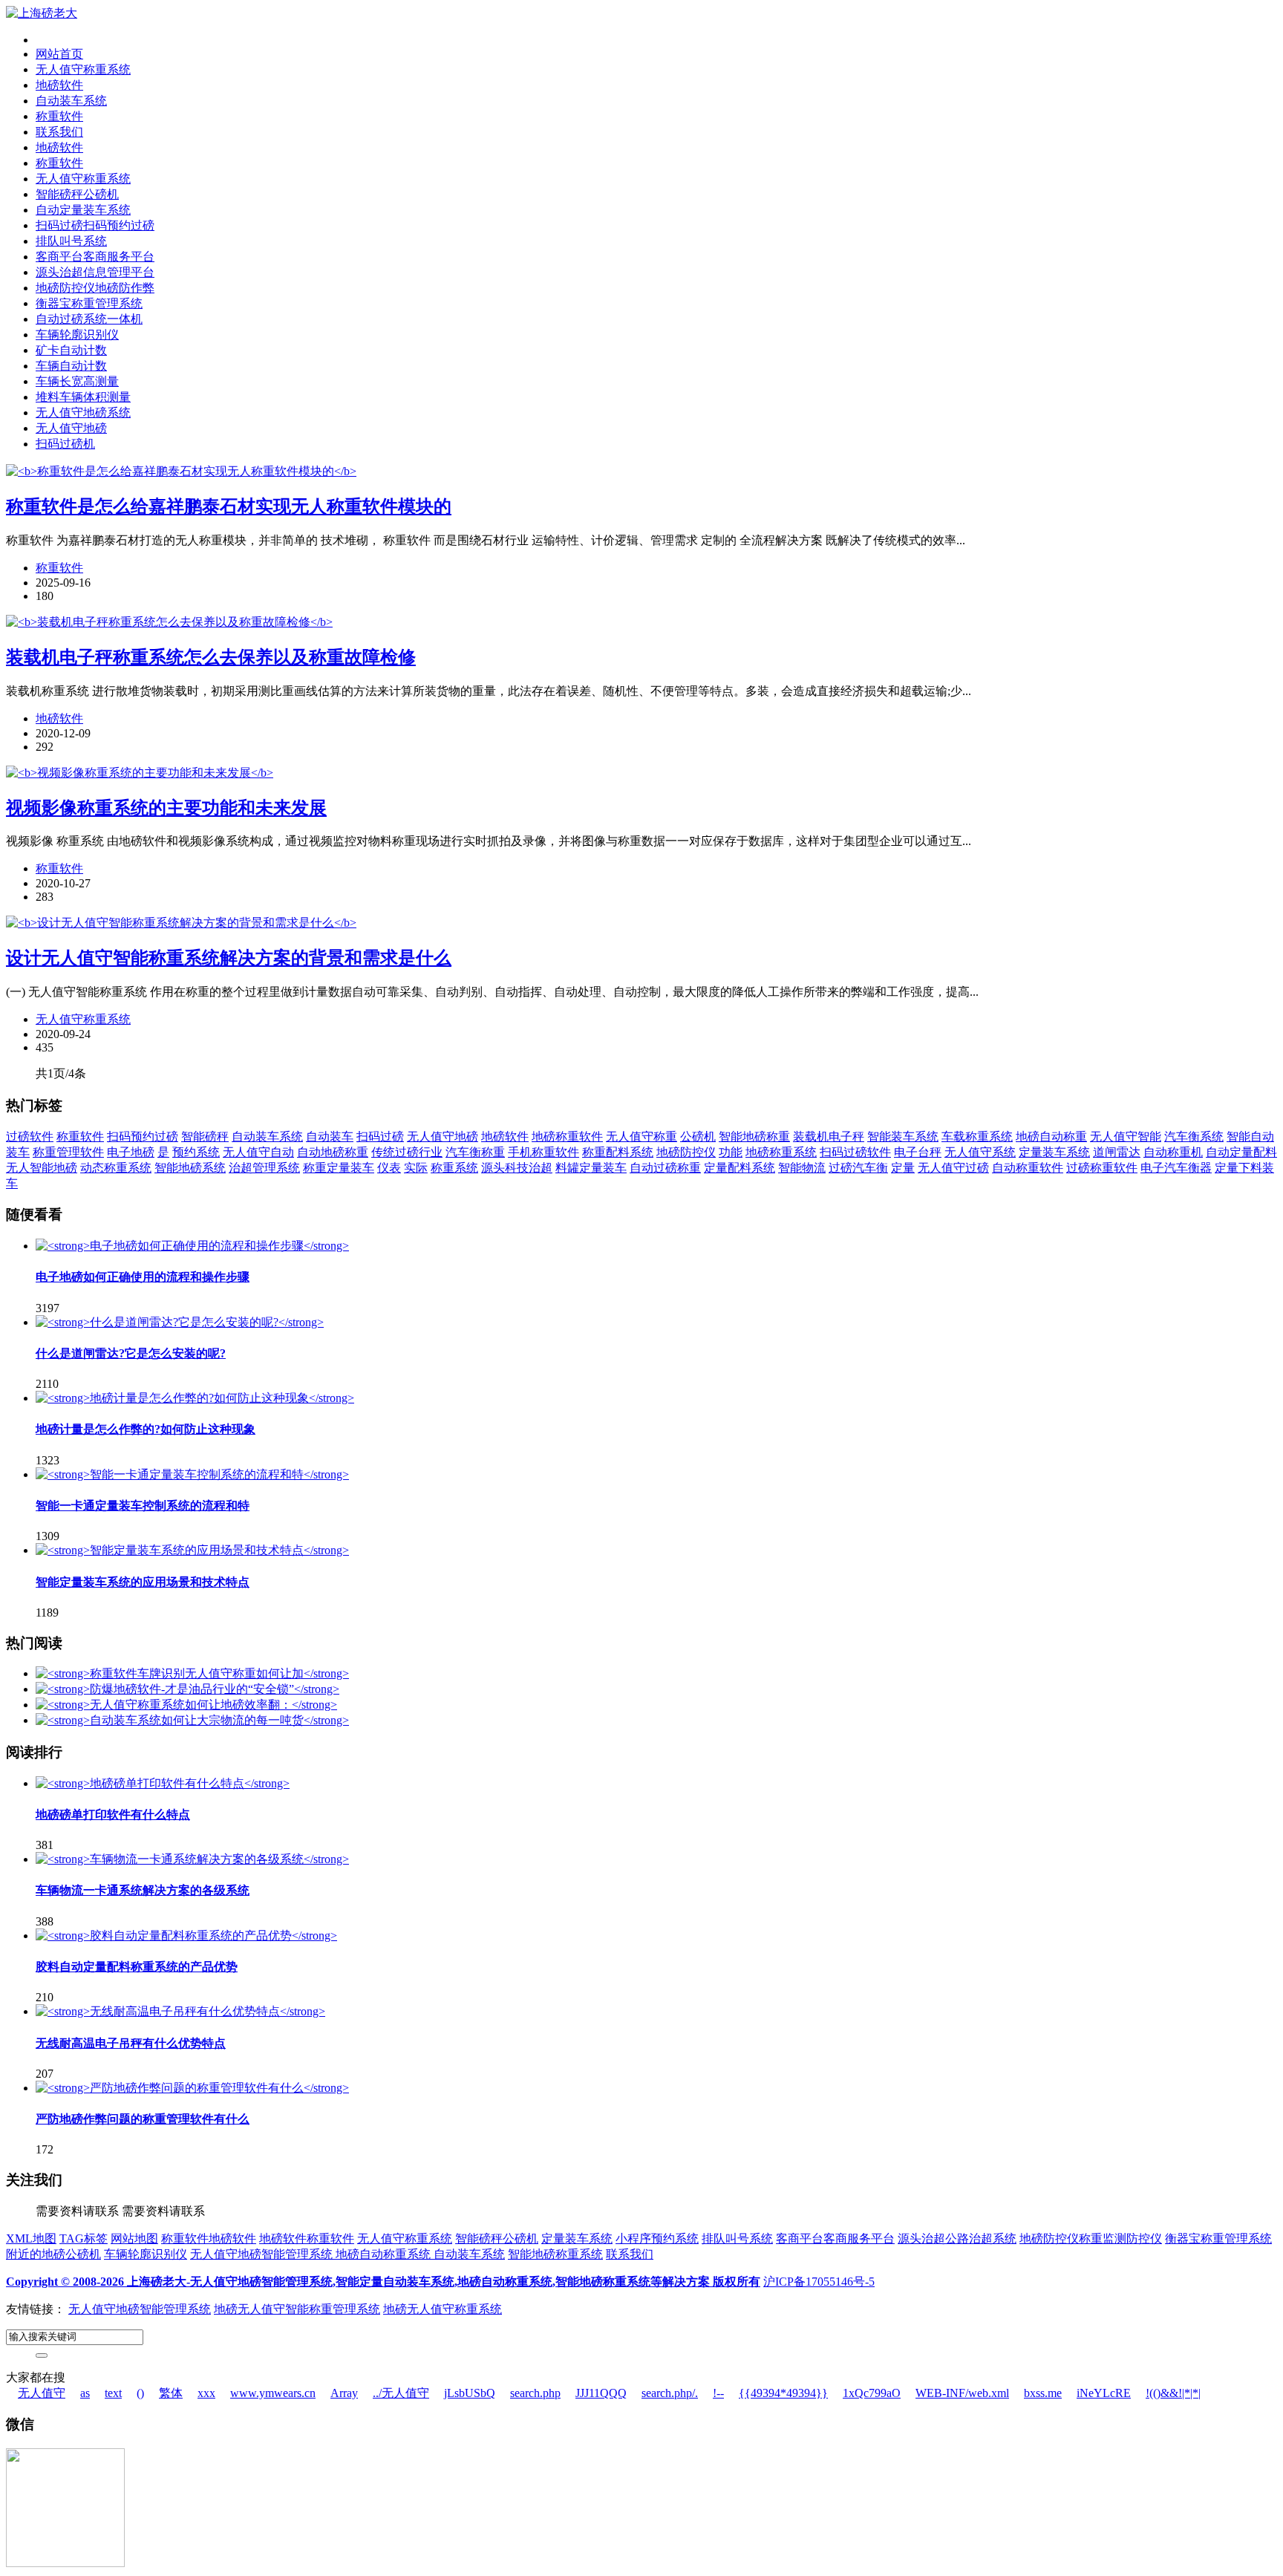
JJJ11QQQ (601, 2393)
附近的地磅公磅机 (53, 2254)
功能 (731, 1152)
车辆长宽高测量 (77, 381)
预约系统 (196, 1152)
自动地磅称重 (333, 1152)
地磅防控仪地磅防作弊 (95, 288)
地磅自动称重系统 (385, 2254)
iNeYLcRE (1104, 2393)
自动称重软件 (1028, 1168)
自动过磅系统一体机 (89, 319)
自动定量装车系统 (83, 210)
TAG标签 (84, 2238)
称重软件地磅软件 (209, 2238)
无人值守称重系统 (83, 69)
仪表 (389, 1168)
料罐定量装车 (591, 1168)
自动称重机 (1173, 1152)
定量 (903, 1168)
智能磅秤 (205, 1137)
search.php (535, 2393)
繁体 (171, 2393)
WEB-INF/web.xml (962, 2393)
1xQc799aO (872, 2393)
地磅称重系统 (781, 1152)
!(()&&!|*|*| (1173, 2393)
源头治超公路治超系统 (957, 2238)
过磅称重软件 (1102, 1168)
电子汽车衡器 (1176, 1168)
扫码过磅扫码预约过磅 (95, 225)
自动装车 (330, 1137)
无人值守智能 (1126, 1137)
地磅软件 (59, 85)
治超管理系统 (264, 1168)
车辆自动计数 (71, 366)
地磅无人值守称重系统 (443, 2309)
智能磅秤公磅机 (77, 194)
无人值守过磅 (953, 1168)
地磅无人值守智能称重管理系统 (297, 2309)
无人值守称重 (641, 1137)
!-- (718, 2393)
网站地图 (134, 2238)
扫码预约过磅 (143, 1137)
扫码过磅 (380, 1137)
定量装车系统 (1054, 1152)
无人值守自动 (258, 1152)
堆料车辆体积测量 (83, 397)
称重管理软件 (68, 1152)
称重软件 (59, 116)
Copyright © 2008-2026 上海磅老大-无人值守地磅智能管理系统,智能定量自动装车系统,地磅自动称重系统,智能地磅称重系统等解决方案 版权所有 (383, 2282)
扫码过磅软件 (855, 1152)
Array (344, 2393)
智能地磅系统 (190, 1168)
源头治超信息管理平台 (95, 272)
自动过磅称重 (665, 1168)
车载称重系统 (977, 1137)
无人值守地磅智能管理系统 (263, 2254)
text (113, 2393)
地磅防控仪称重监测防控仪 (1091, 2238)
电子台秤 (918, 1152)
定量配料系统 (740, 1168)
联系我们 (59, 132)
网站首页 (59, 54)
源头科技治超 (517, 1168)
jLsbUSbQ (470, 2393)
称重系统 (454, 1168)
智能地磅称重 (754, 1137)
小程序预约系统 (657, 2238)
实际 (416, 1168)
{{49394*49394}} (783, 2393)
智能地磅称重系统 (555, 2254)
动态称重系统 (116, 1168)
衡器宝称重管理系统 (89, 303)
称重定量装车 (339, 1168)
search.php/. (670, 2393)
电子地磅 (131, 1152)
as (85, 2393)
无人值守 (42, 2393)
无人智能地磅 (42, 1168)
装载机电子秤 (829, 1137)
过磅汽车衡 (858, 1168)
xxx (206, 2393)
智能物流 (802, 1168)
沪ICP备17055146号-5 (819, 2282)
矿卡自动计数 (71, 350)
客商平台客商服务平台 (95, 257)
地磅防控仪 (686, 1152)
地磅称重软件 (567, 1137)
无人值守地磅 (71, 428)
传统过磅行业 (407, 1152)
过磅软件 (30, 1137)
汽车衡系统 (1194, 1137)
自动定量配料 (1241, 1152)
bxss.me (1043, 2393)
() (140, 2393)
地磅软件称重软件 (307, 2238)
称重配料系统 (618, 1152)
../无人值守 (401, 2393)
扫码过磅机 (65, 444)
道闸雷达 (1117, 1152)
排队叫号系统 (71, 241)
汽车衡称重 (475, 1152)
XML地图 (31, 2238)
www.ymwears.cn (273, 2393)
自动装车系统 (71, 101)
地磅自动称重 (1051, 1137)
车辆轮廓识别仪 (77, 335)
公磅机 (698, 1137)
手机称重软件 (543, 1152)
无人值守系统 (980, 1152)
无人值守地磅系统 (83, 413)
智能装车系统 (903, 1137)
